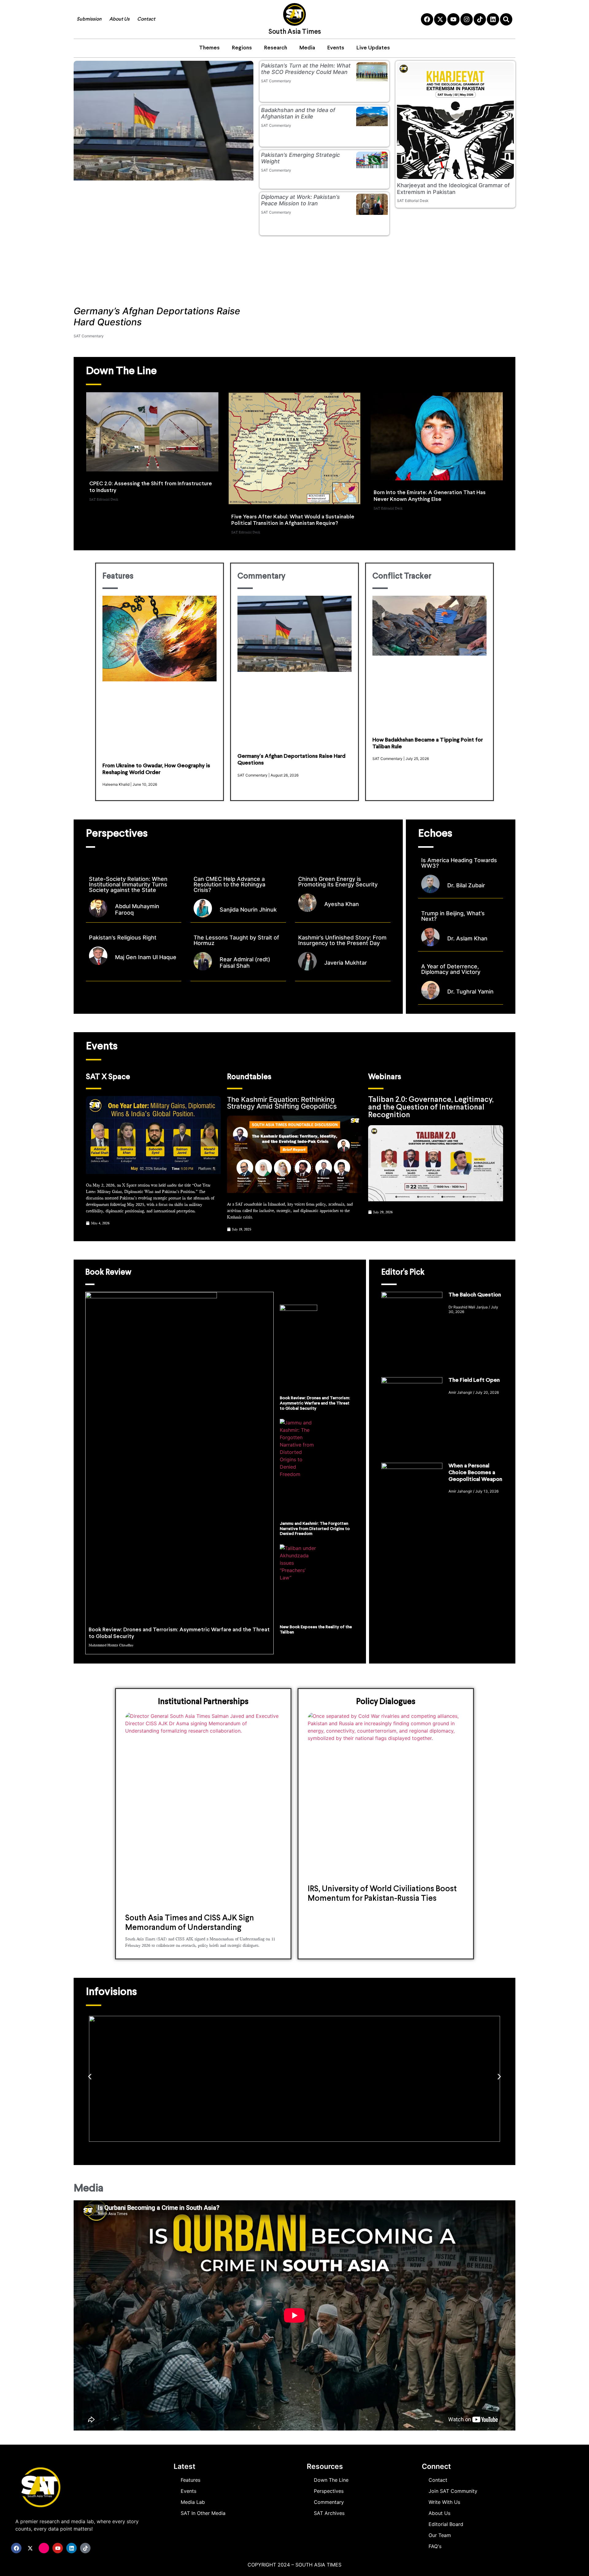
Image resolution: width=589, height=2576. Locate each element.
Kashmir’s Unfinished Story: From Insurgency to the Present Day (342, 940)
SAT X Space (108, 1077)
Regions (242, 48)
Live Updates (373, 48)
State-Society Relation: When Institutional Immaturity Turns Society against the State (128, 884)
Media (307, 48)
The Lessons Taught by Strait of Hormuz (236, 940)
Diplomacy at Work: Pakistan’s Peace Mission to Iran (300, 200)
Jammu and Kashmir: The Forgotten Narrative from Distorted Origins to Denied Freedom (315, 1529)
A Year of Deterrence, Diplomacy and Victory (451, 969)
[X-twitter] (440, 19)
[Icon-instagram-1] (44, 2548)
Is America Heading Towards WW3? (459, 863)
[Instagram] (467, 19)
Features (118, 577)
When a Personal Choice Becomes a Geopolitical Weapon (475, 1473)
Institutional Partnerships (203, 1702)
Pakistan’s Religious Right (123, 937)
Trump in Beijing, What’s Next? (453, 916)
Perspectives (117, 834)
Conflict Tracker (402, 577)
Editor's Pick (403, 1273)
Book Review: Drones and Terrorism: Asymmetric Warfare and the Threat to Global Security (315, 1403)
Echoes (435, 834)
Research (276, 48)
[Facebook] (427, 19)
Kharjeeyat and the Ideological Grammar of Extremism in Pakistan (453, 189)
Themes (209, 48)
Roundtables (249, 1077)
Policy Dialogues (386, 1702)
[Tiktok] (480, 19)
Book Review (108, 1273)
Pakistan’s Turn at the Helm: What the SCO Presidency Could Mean (306, 69)
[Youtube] (453, 19)
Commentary (261, 577)
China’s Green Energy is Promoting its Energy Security (339, 882)
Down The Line (121, 371)
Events (336, 48)
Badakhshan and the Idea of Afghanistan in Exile (298, 113)
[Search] (506, 19)
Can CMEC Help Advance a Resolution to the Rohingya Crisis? (229, 884)
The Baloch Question (475, 1295)
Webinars (385, 1077)
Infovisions (111, 1992)
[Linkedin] (493, 19)
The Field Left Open (474, 1380)
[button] (90, 2077)
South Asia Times (295, 32)
